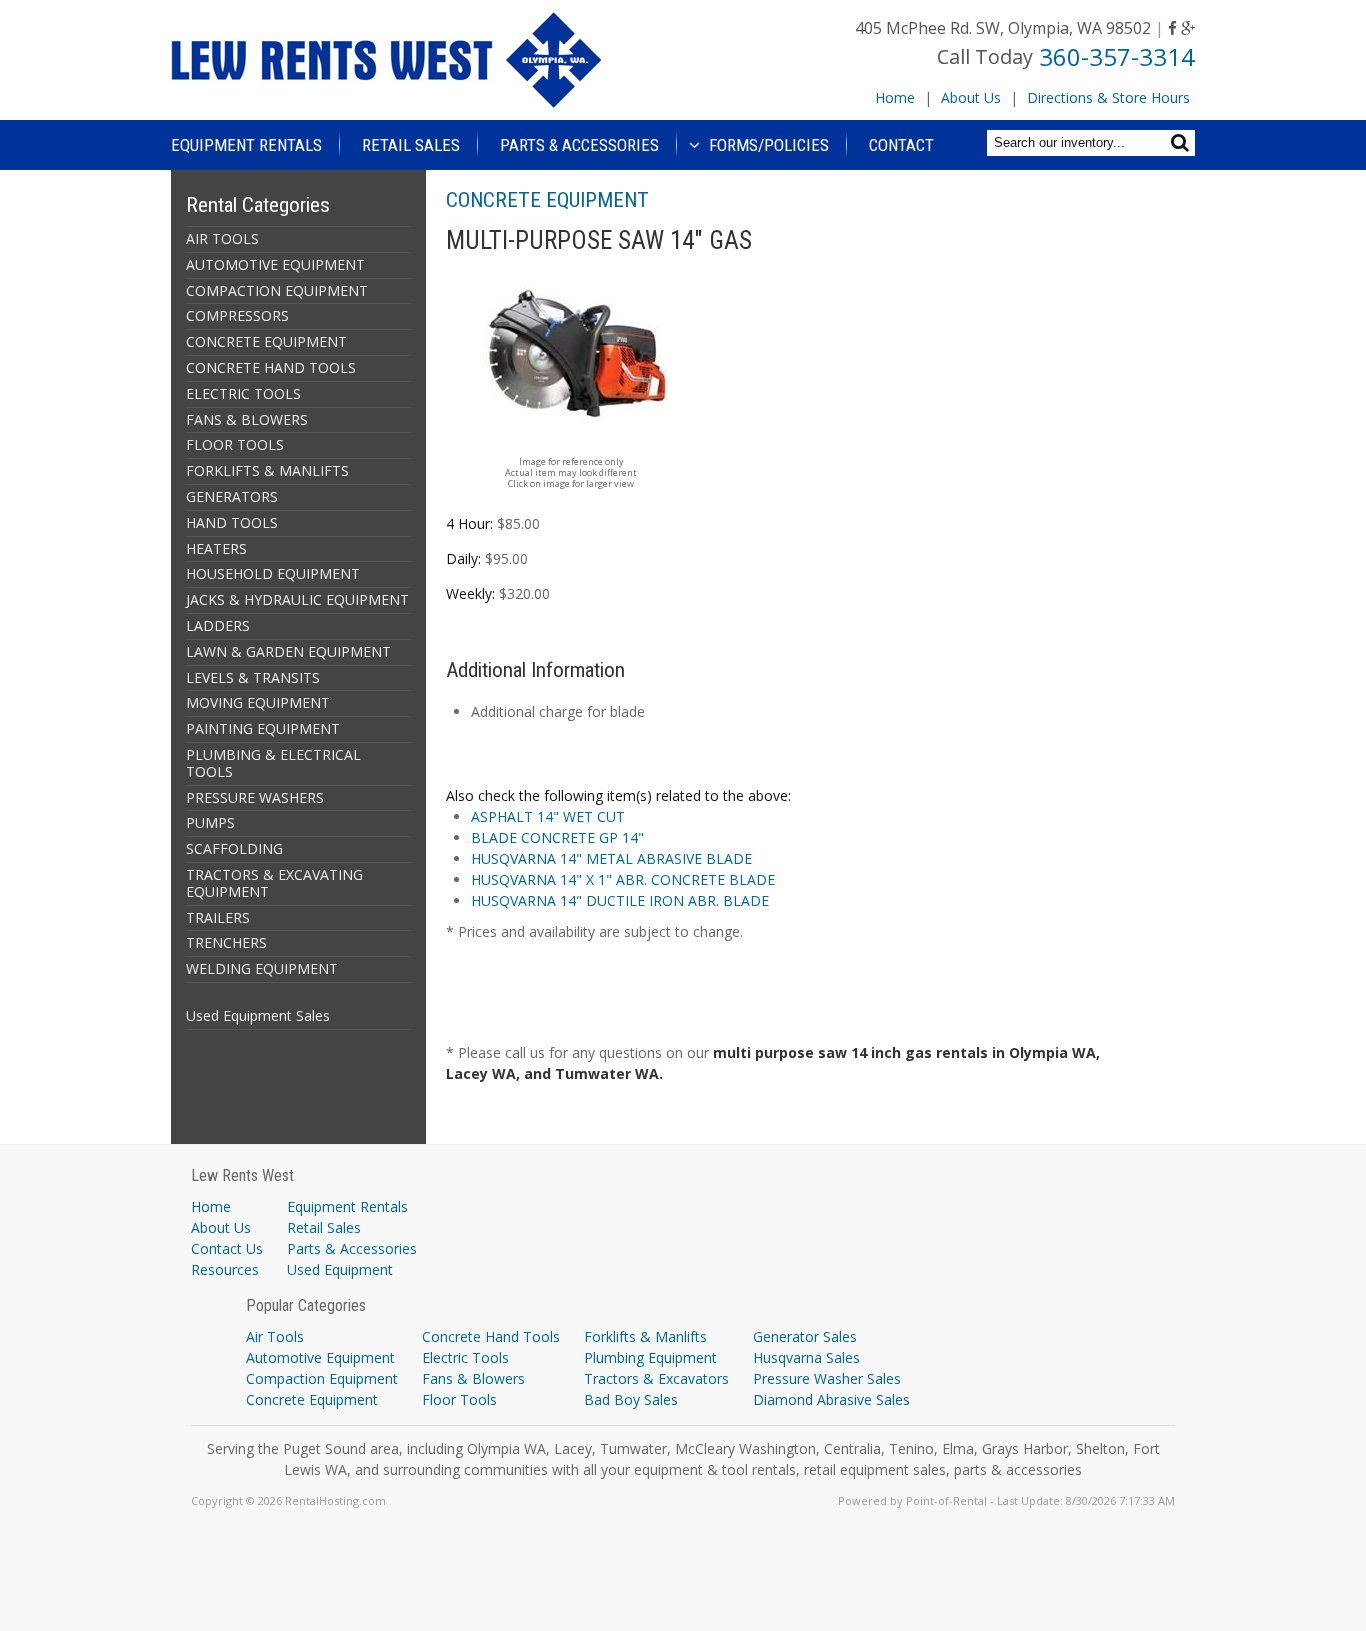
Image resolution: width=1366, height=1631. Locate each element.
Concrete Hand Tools (491, 1336)
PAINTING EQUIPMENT (263, 728)
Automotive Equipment (320, 1357)
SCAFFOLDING (234, 848)
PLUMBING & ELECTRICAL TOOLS (273, 763)
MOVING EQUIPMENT (258, 702)
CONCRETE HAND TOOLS (271, 367)
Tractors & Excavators (656, 1378)
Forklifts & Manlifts (645, 1336)
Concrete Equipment (312, 1399)
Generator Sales (805, 1336)
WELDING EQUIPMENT (262, 968)
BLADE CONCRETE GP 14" (557, 837)
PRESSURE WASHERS (255, 797)
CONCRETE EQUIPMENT (266, 341)
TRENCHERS (226, 942)
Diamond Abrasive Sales (831, 1399)
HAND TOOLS (232, 522)
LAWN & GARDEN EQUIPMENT (288, 651)
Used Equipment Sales (258, 1015)
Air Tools (275, 1336)
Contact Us (227, 1248)
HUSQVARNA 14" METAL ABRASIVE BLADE (611, 858)
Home (895, 97)
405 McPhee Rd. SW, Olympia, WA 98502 (1003, 28)
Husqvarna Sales (806, 1357)
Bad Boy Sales (631, 1399)
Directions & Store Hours (1108, 97)
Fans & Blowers (473, 1378)
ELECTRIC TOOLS (243, 393)
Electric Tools (465, 1357)
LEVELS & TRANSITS (253, 677)
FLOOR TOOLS (235, 444)
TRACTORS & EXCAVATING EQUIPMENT (274, 883)
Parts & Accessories (579, 145)
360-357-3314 (1117, 56)
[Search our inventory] (1182, 142)
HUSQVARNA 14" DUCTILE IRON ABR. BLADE (620, 900)
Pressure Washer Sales (827, 1378)
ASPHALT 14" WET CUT (548, 816)
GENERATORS (232, 496)
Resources (225, 1269)
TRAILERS (218, 917)
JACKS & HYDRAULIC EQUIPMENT (297, 599)
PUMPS (210, 822)
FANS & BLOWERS (247, 419)
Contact (901, 145)
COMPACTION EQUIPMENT (277, 290)
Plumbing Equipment (650, 1357)
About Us (971, 97)
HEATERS (216, 548)
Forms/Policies (767, 145)
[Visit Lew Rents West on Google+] (1188, 28)
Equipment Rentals (246, 145)
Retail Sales (411, 145)
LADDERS (218, 625)
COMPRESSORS (237, 315)
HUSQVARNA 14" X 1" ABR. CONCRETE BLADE (623, 879)
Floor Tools (459, 1399)
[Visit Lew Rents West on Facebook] (1172, 28)
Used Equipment (340, 1269)
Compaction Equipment (322, 1378)
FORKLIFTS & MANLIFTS (267, 470)
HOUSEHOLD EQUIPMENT (273, 573)
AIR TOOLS (222, 238)
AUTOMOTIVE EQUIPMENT (275, 264)
